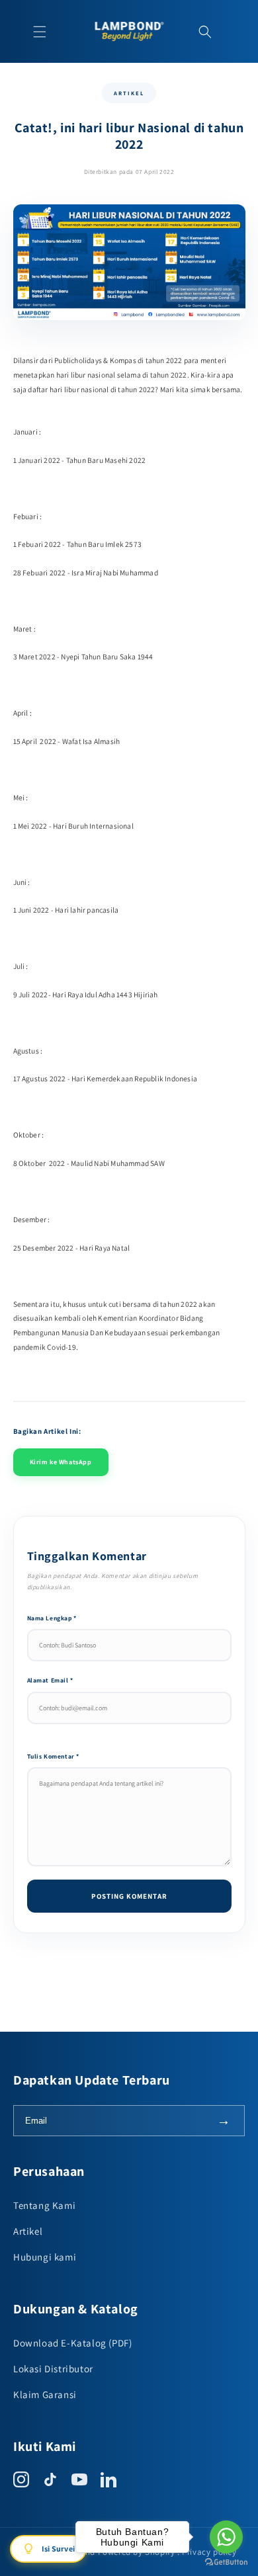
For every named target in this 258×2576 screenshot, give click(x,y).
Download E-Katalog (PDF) (72, 2343)
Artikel (28, 2231)
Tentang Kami (44, 2205)
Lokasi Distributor (53, 2369)
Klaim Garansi (45, 2394)
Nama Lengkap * (52, 1618)
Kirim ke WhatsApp (61, 1462)
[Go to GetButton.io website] (226, 2562)
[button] (40, 32)
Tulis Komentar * (54, 1756)
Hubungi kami (45, 2257)
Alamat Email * (50, 1680)
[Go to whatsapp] (226, 2537)
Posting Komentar (129, 1896)
